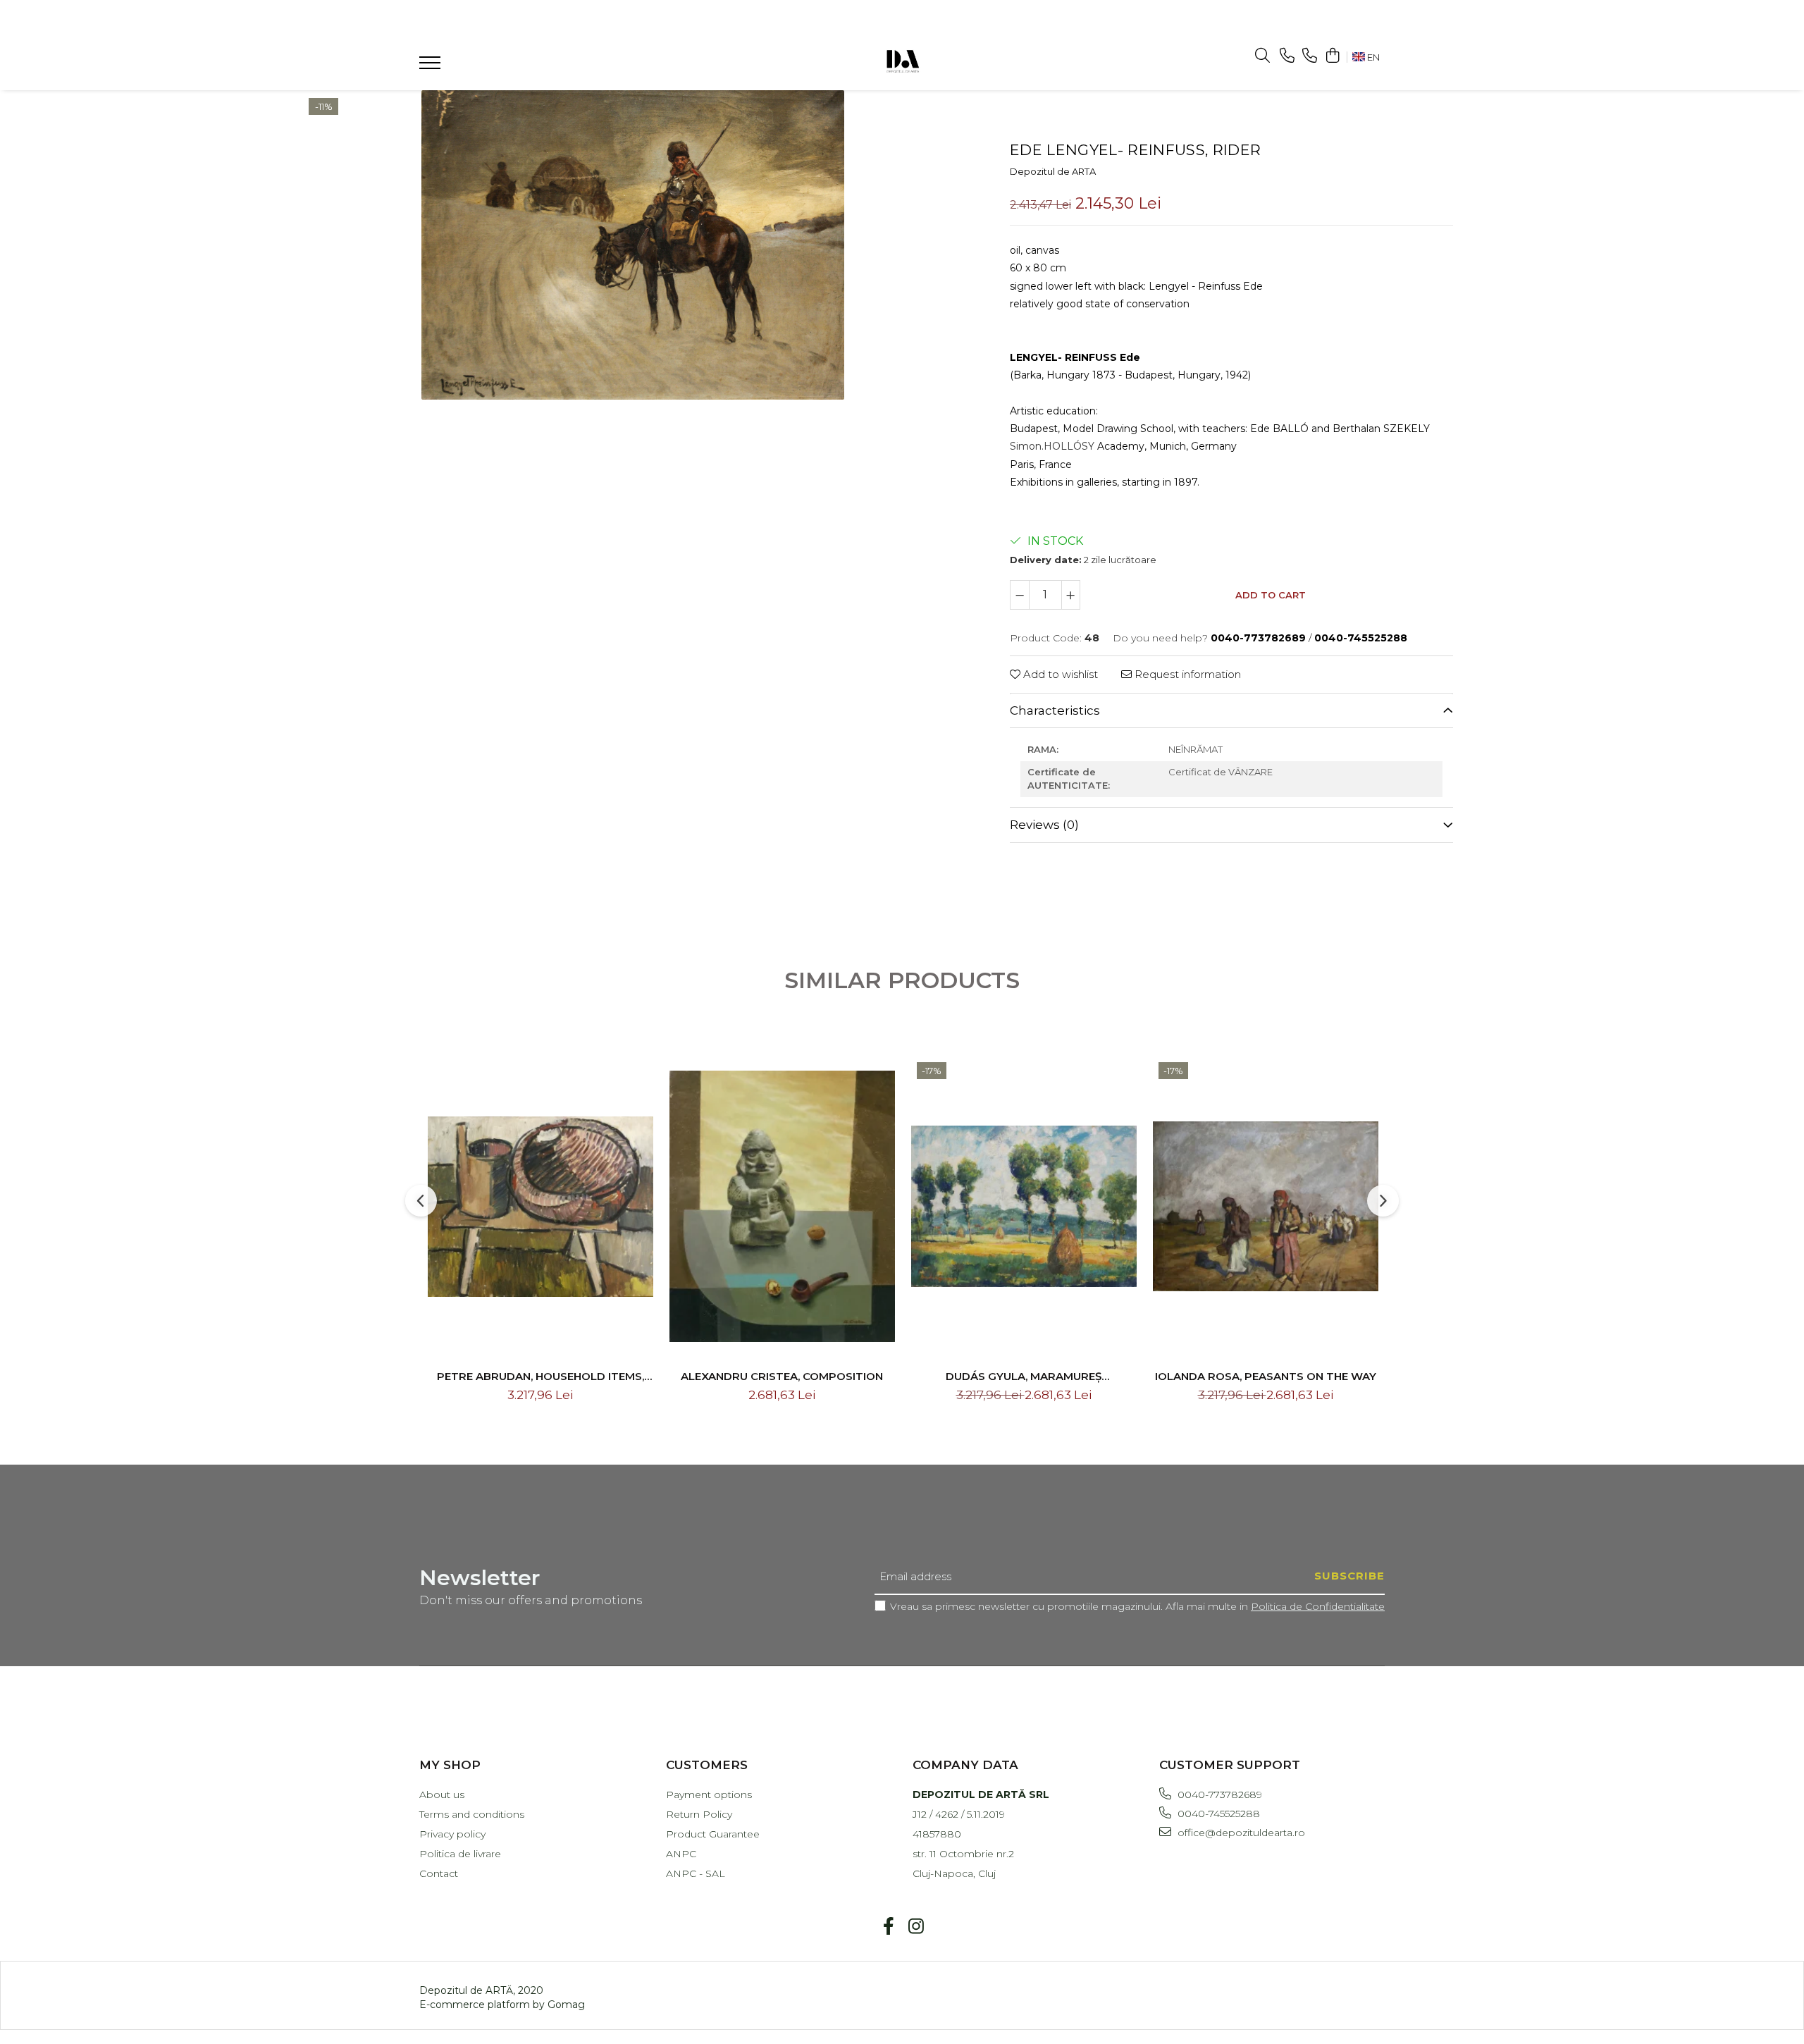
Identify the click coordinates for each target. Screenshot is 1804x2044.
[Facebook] (888, 1927)
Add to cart (1271, 595)
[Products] (432, 67)
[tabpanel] (632, 245)
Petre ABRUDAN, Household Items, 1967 (540, 1376)
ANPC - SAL (696, 1873)
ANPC (681, 1854)
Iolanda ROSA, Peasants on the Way (1266, 1376)
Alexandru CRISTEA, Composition (782, 1376)
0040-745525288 (1217, 1814)
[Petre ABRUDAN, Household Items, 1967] (540, 1207)
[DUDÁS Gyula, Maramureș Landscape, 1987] (1024, 1207)
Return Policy (699, 1814)
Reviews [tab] (1044, 825)
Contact (439, 1873)
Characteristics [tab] (1055, 710)
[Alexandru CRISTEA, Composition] (782, 1207)
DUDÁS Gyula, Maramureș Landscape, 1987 (1024, 1376)
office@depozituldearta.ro (1240, 1833)
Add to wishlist (1059, 674)
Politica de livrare (460, 1854)
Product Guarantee (713, 1834)
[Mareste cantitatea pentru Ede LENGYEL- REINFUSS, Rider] (1071, 595)
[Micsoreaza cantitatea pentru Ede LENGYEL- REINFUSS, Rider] (1020, 595)
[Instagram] (916, 1927)
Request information (1186, 674)
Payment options (709, 1794)
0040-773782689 (1218, 1794)
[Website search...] (1262, 56)
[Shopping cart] (1332, 56)
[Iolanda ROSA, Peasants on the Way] (1266, 1207)
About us (442, 1794)
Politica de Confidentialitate (1318, 1606)
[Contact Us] (1287, 56)
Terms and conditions (472, 1814)
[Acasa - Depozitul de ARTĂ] (902, 60)
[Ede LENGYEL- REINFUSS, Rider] (632, 245)
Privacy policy (452, 1834)
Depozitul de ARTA (1053, 171)
